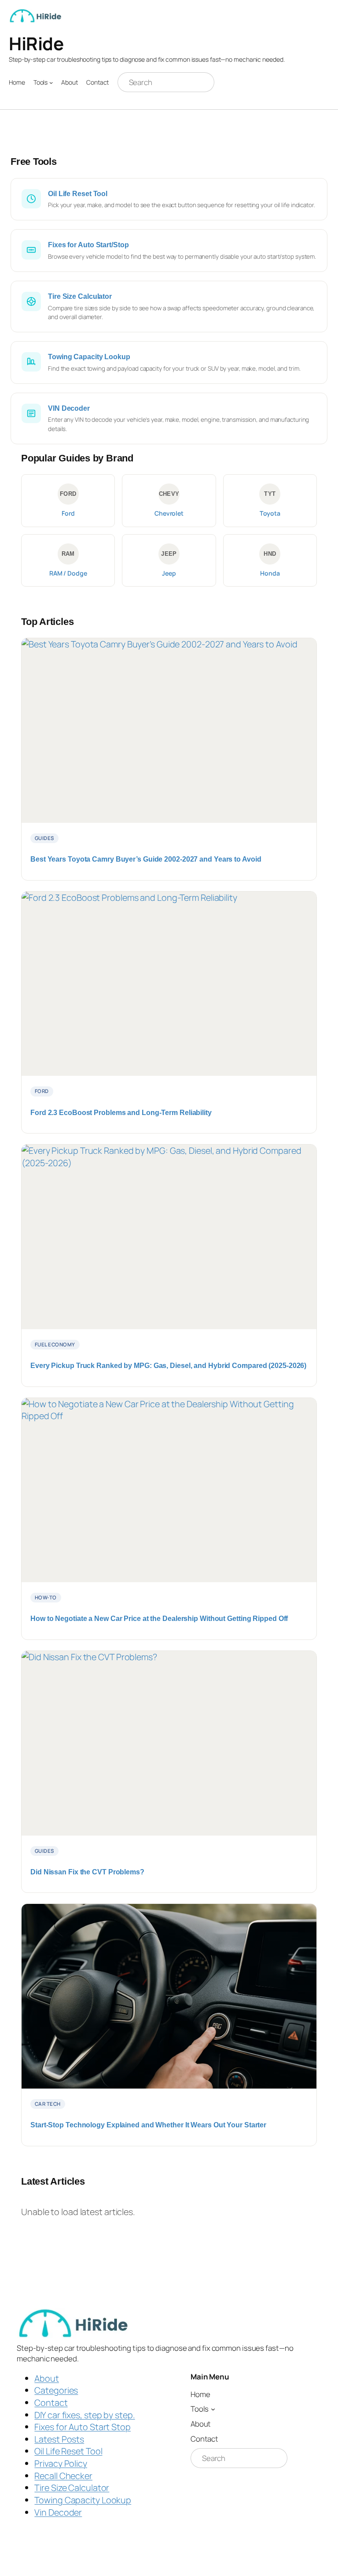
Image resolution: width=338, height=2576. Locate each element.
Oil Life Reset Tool (68, 2451)
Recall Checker (63, 2476)
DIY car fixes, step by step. (84, 2415)
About (47, 2378)
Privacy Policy (61, 2463)
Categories (56, 2390)
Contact (51, 2403)
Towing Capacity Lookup (83, 2500)
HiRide (36, 43)
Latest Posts (59, 2439)
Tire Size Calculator (72, 2488)
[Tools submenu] (51, 82)
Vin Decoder (58, 2512)
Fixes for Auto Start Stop (83, 2427)
